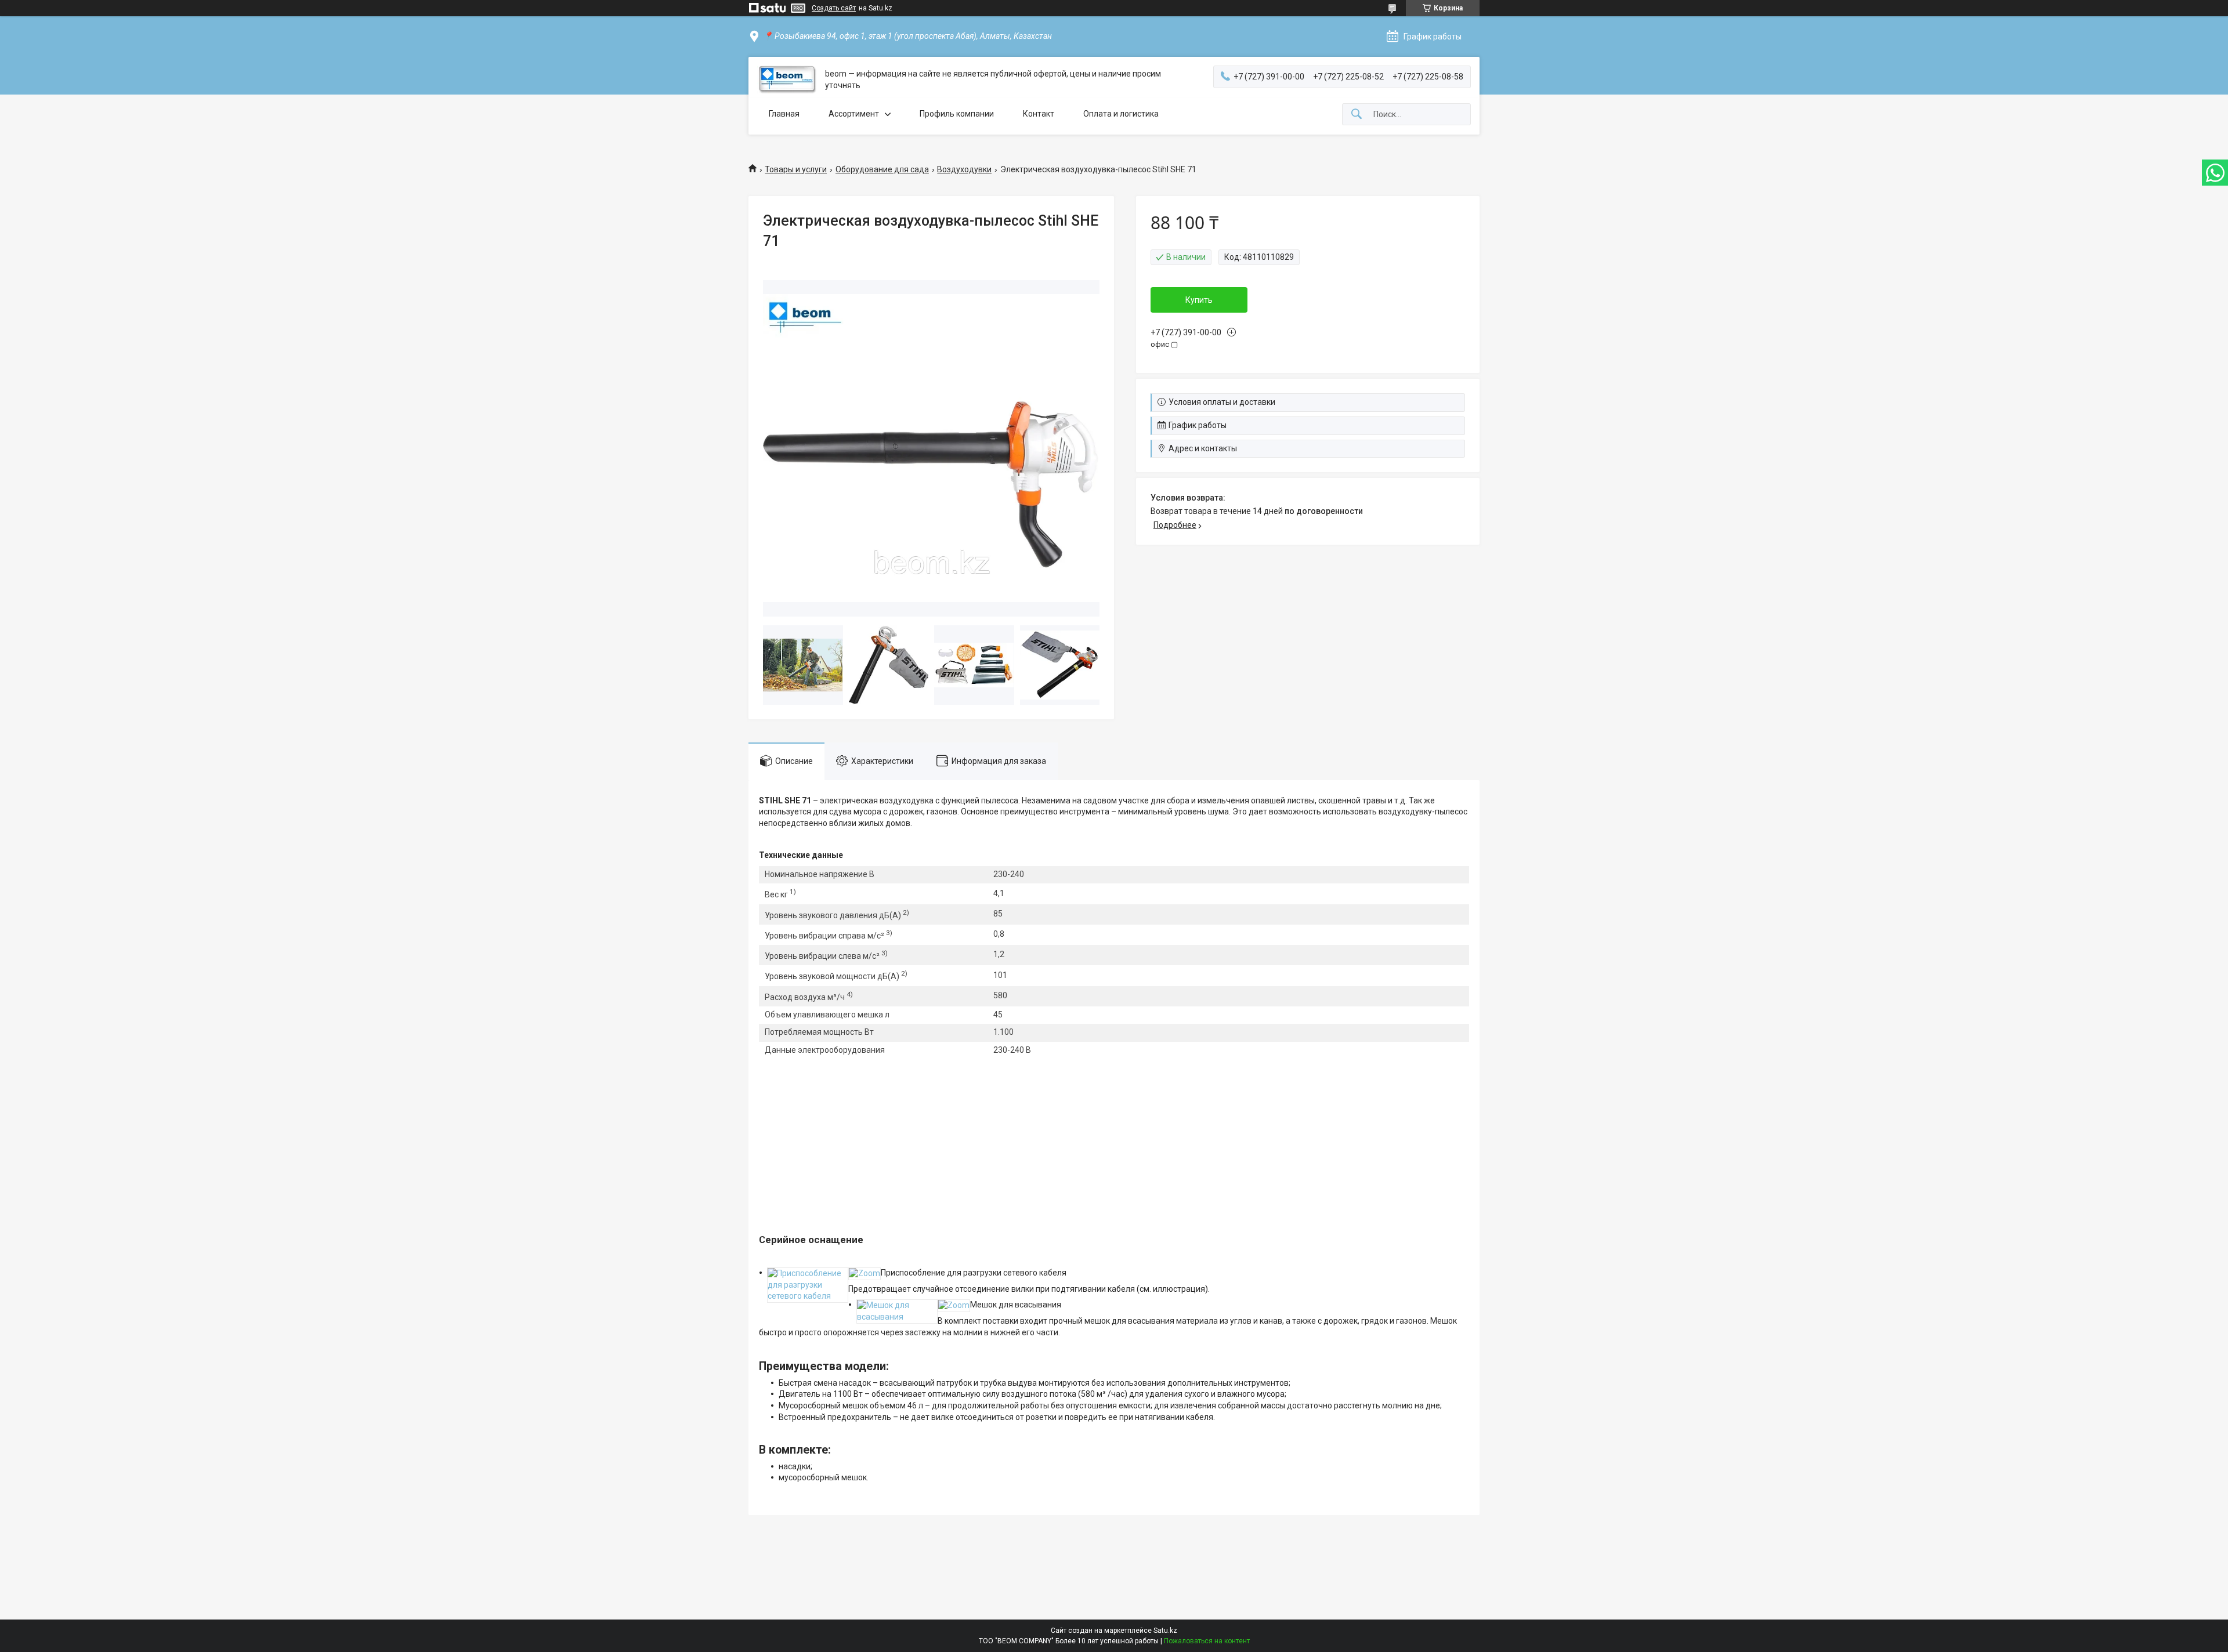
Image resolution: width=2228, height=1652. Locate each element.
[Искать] (1357, 115)
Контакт (1039, 114)
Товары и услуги (796, 169)
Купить (1199, 300)
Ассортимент (854, 114)
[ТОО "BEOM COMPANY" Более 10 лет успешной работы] (787, 80)
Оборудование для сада (882, 169)
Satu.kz (1165, 1631)
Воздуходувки (964, 169)
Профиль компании (957, 114)
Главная (784, 114)
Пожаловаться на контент (1207, 1641)
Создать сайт (834, 8)
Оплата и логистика (1121, 114)
